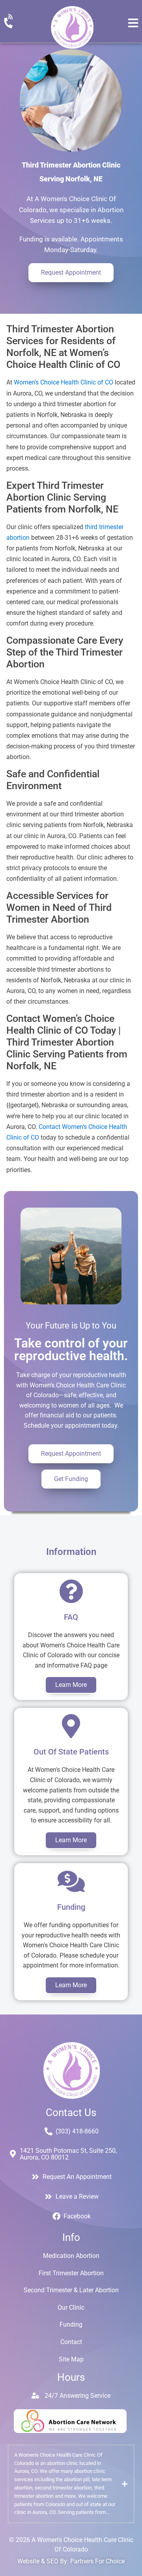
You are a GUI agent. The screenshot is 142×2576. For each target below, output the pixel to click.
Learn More (71, 1685)
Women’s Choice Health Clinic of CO (64, 382)
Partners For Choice (97, 2561)
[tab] (71, 2484)
